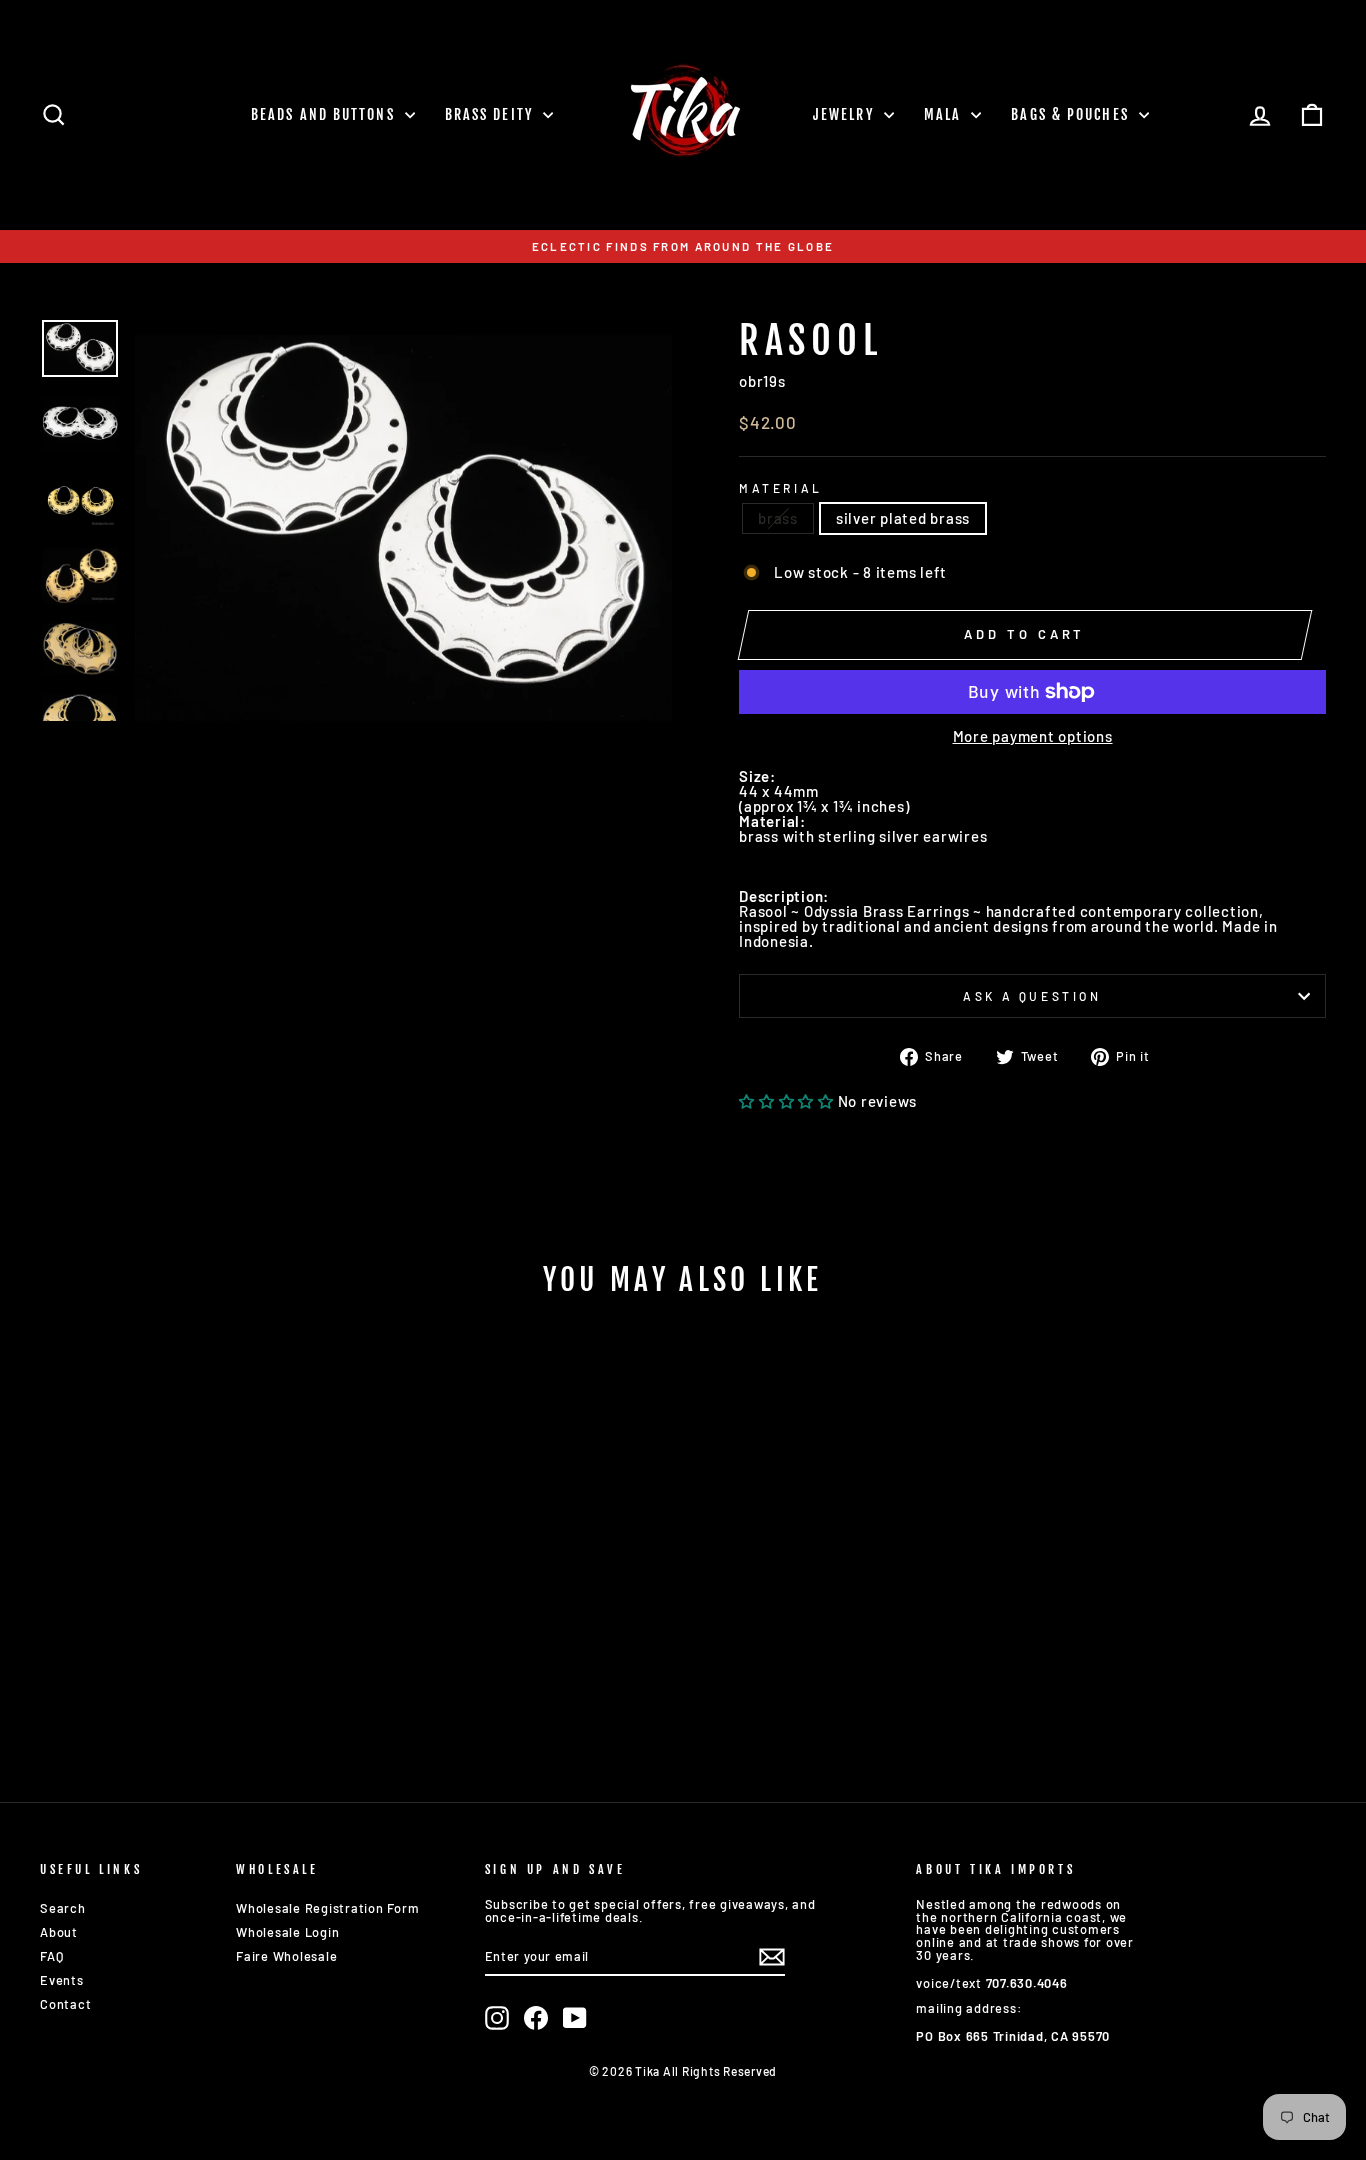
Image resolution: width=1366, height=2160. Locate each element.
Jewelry (846, 114)
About (59, 1932)
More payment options (1033, 736)
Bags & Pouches (1072, 114)
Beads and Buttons (325, 114)
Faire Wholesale (286, 1956)
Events (62, 1980)
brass (778, 518)
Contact (65, 2004)
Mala (945, 114)
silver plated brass (903, 518)
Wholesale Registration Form (327, 1908)
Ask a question (1032, 996)
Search (63, 1908)
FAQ (51, 1956)
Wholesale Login (287, 1932)
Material (781, 488)
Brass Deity (491, 114)
